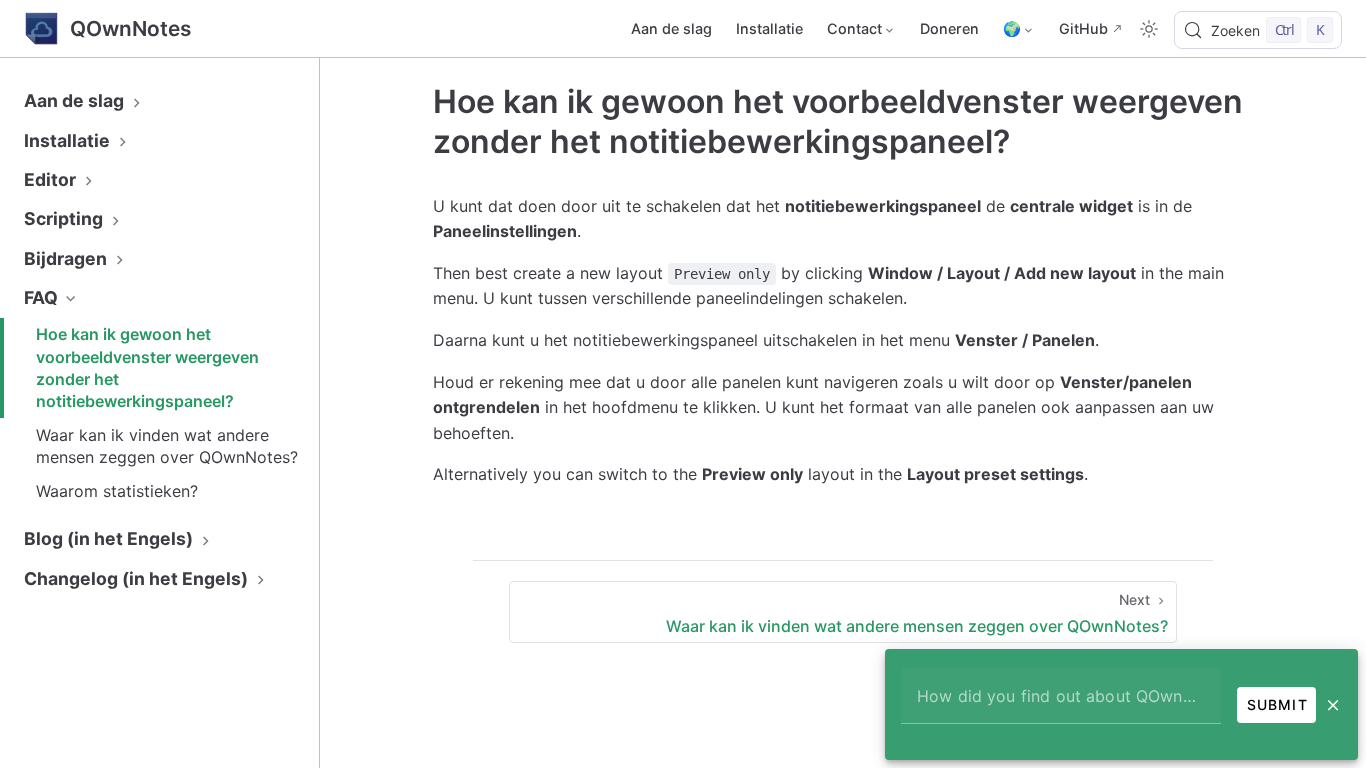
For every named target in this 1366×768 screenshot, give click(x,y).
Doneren (949, 28)
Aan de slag (671, 28)
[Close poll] (1333, 705)
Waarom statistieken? (117, 491)
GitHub (1083, 28)
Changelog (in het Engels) (138, 578)
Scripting (65, 218)
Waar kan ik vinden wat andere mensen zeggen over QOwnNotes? (167, 446)
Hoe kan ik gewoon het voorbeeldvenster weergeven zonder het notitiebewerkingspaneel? (147, 367)
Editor (52, 179)
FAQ (43, 297)
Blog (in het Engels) (110, 538)
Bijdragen (67, 258)
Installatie (769, 28)
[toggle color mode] (1149, 29)
